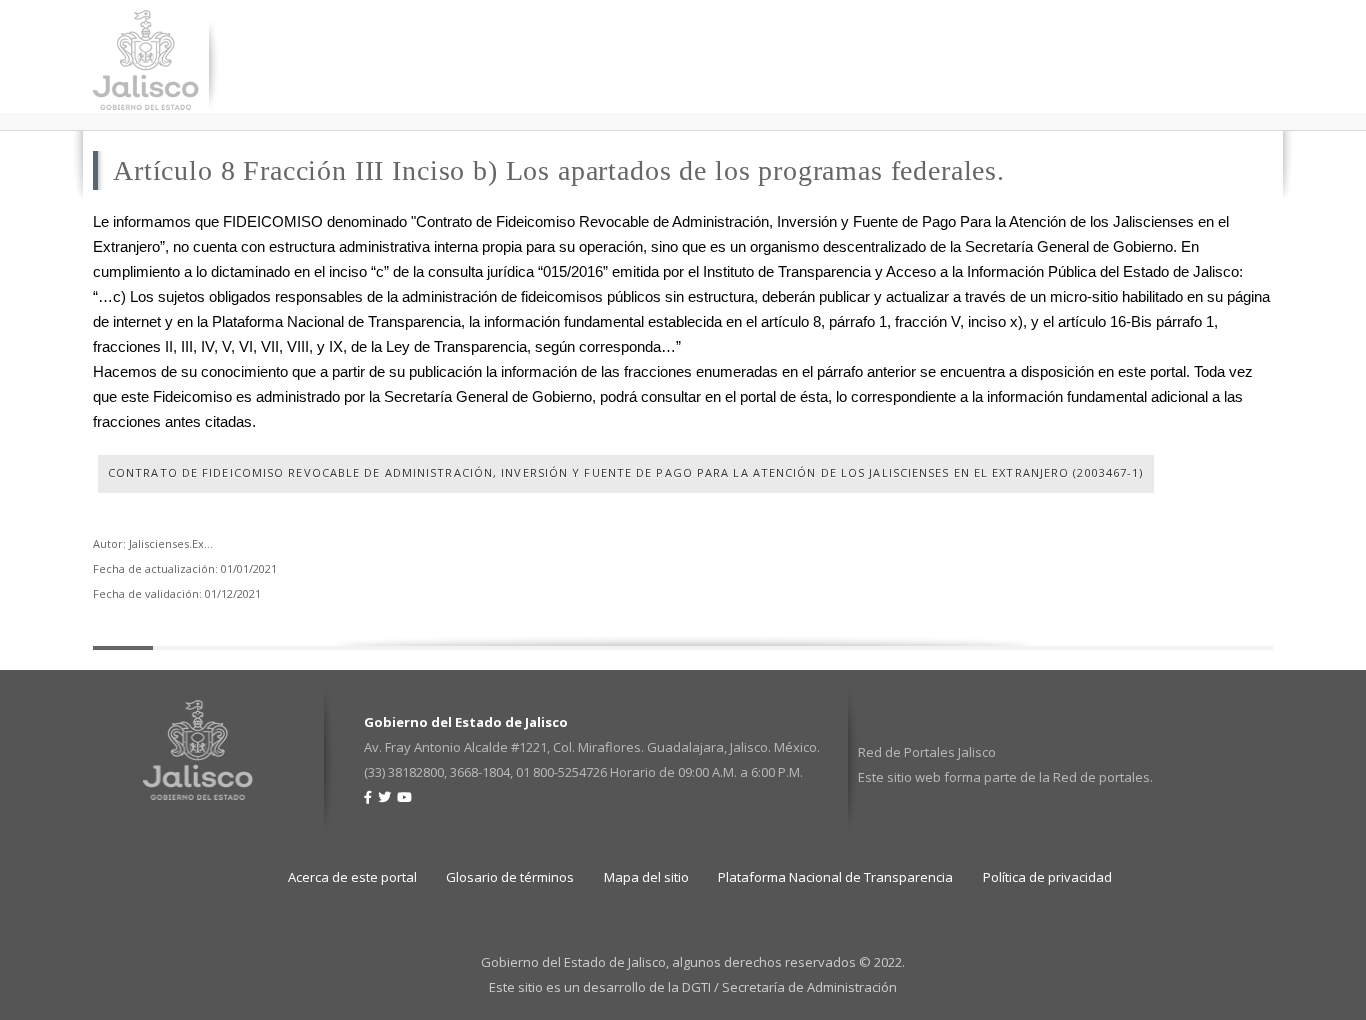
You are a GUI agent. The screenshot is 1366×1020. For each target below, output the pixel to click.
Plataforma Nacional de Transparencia (835, 877)
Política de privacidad (1047, 877)
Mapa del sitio (646, 877)
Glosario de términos (510, 877)
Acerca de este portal (352, 877)
